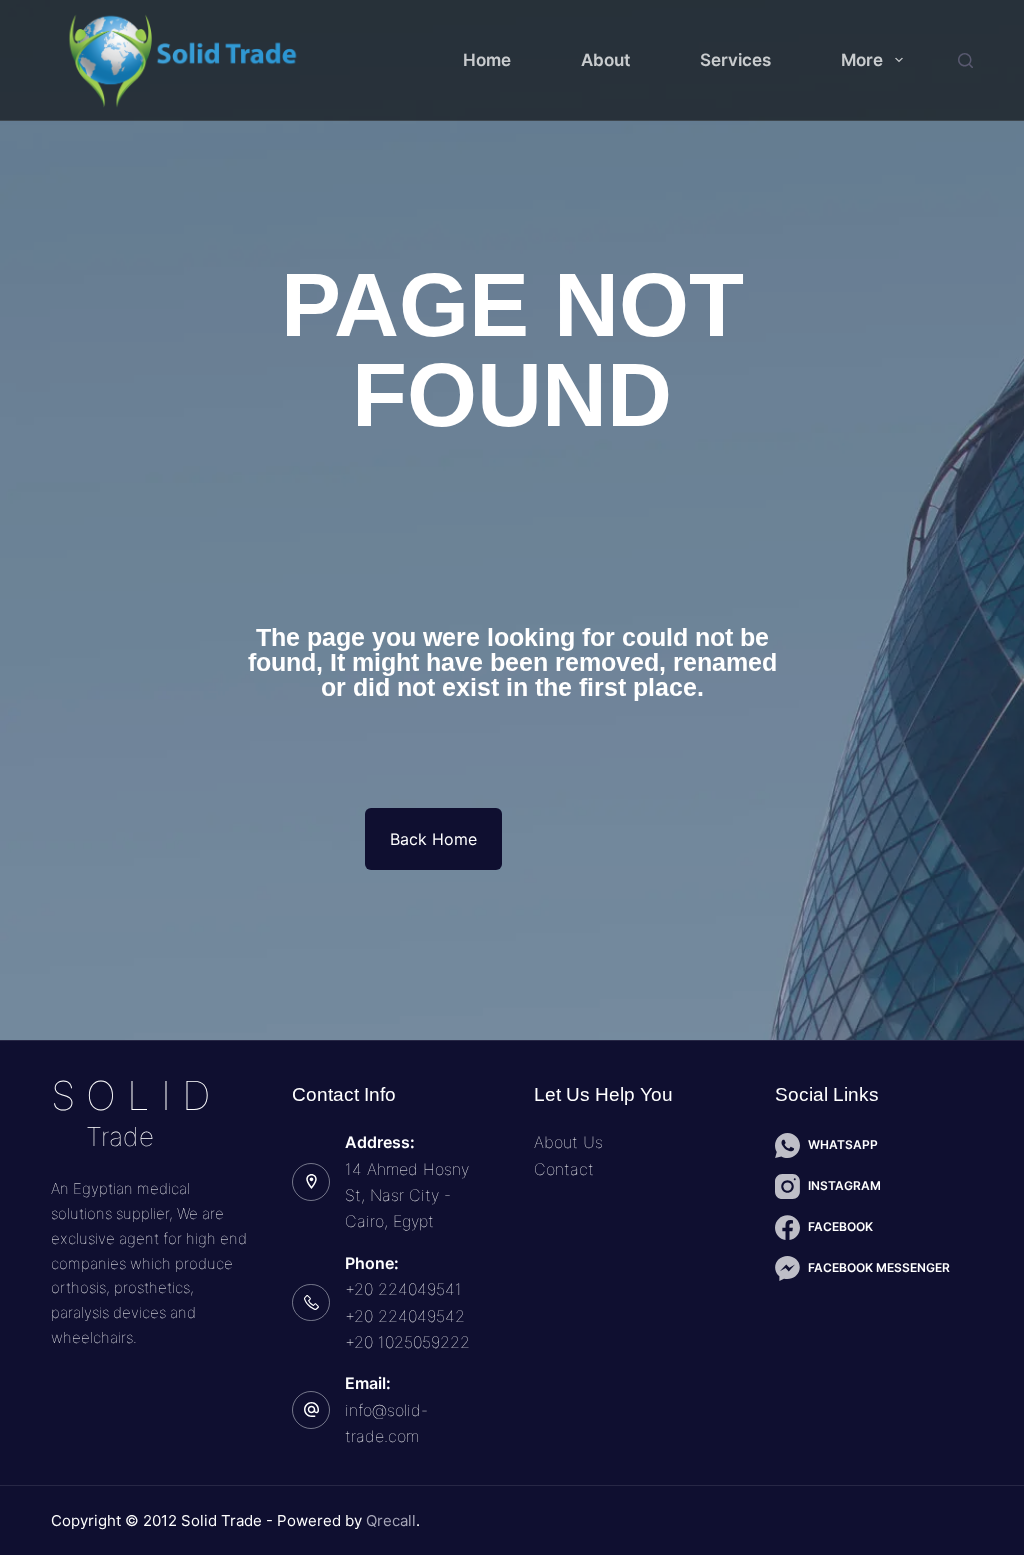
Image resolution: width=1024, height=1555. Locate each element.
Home (487, 60)
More (862, 60)
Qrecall (391, 1520)
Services (735, 60)
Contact (564, 1169)
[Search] (965, 60)
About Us (568, 1142)
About (605, 60)
